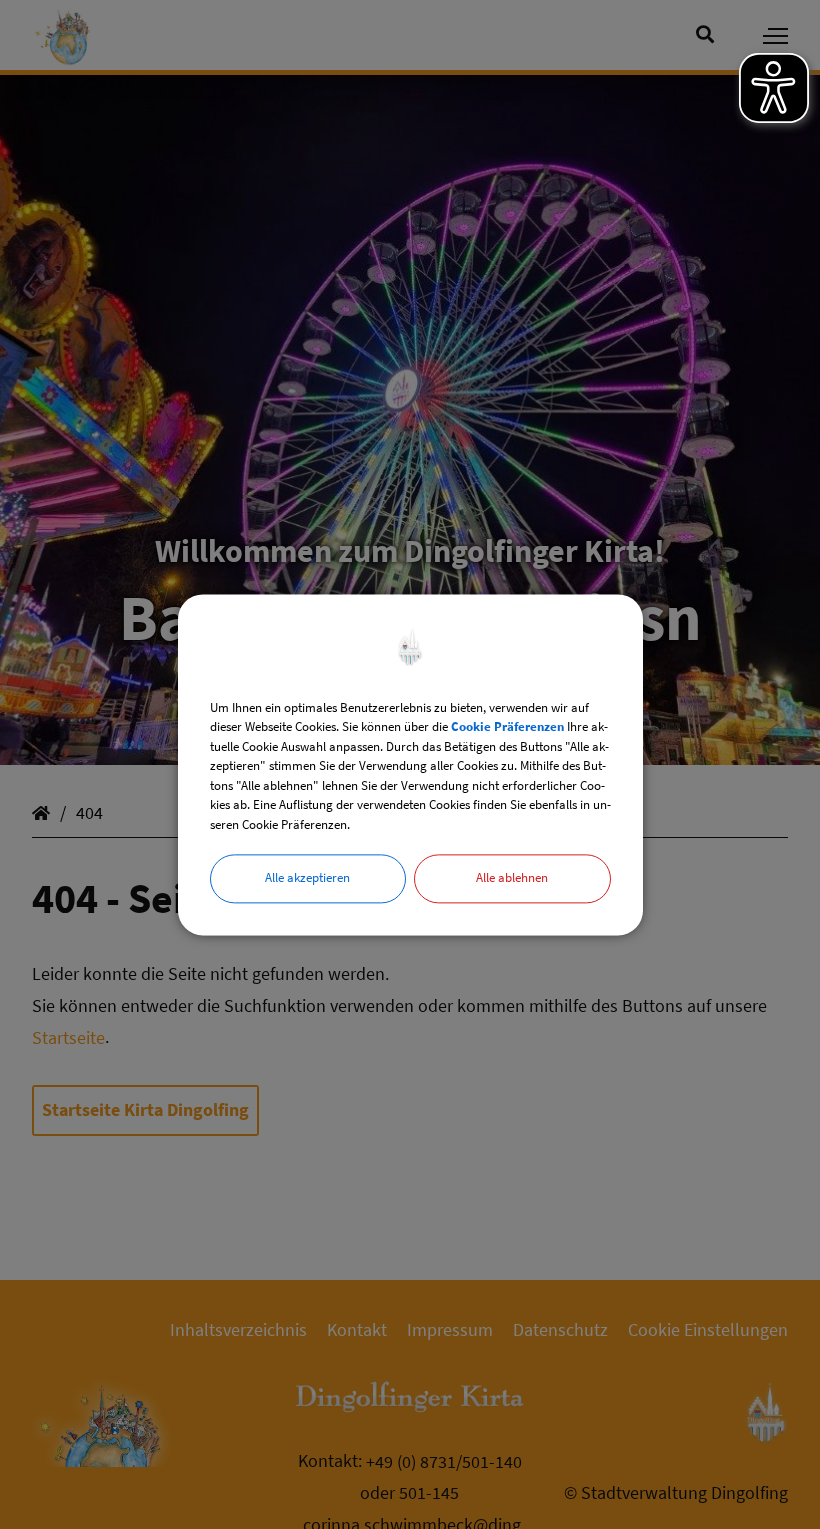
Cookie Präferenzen (507, 726)
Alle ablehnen (512, 877)
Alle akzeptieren (307, 877)
